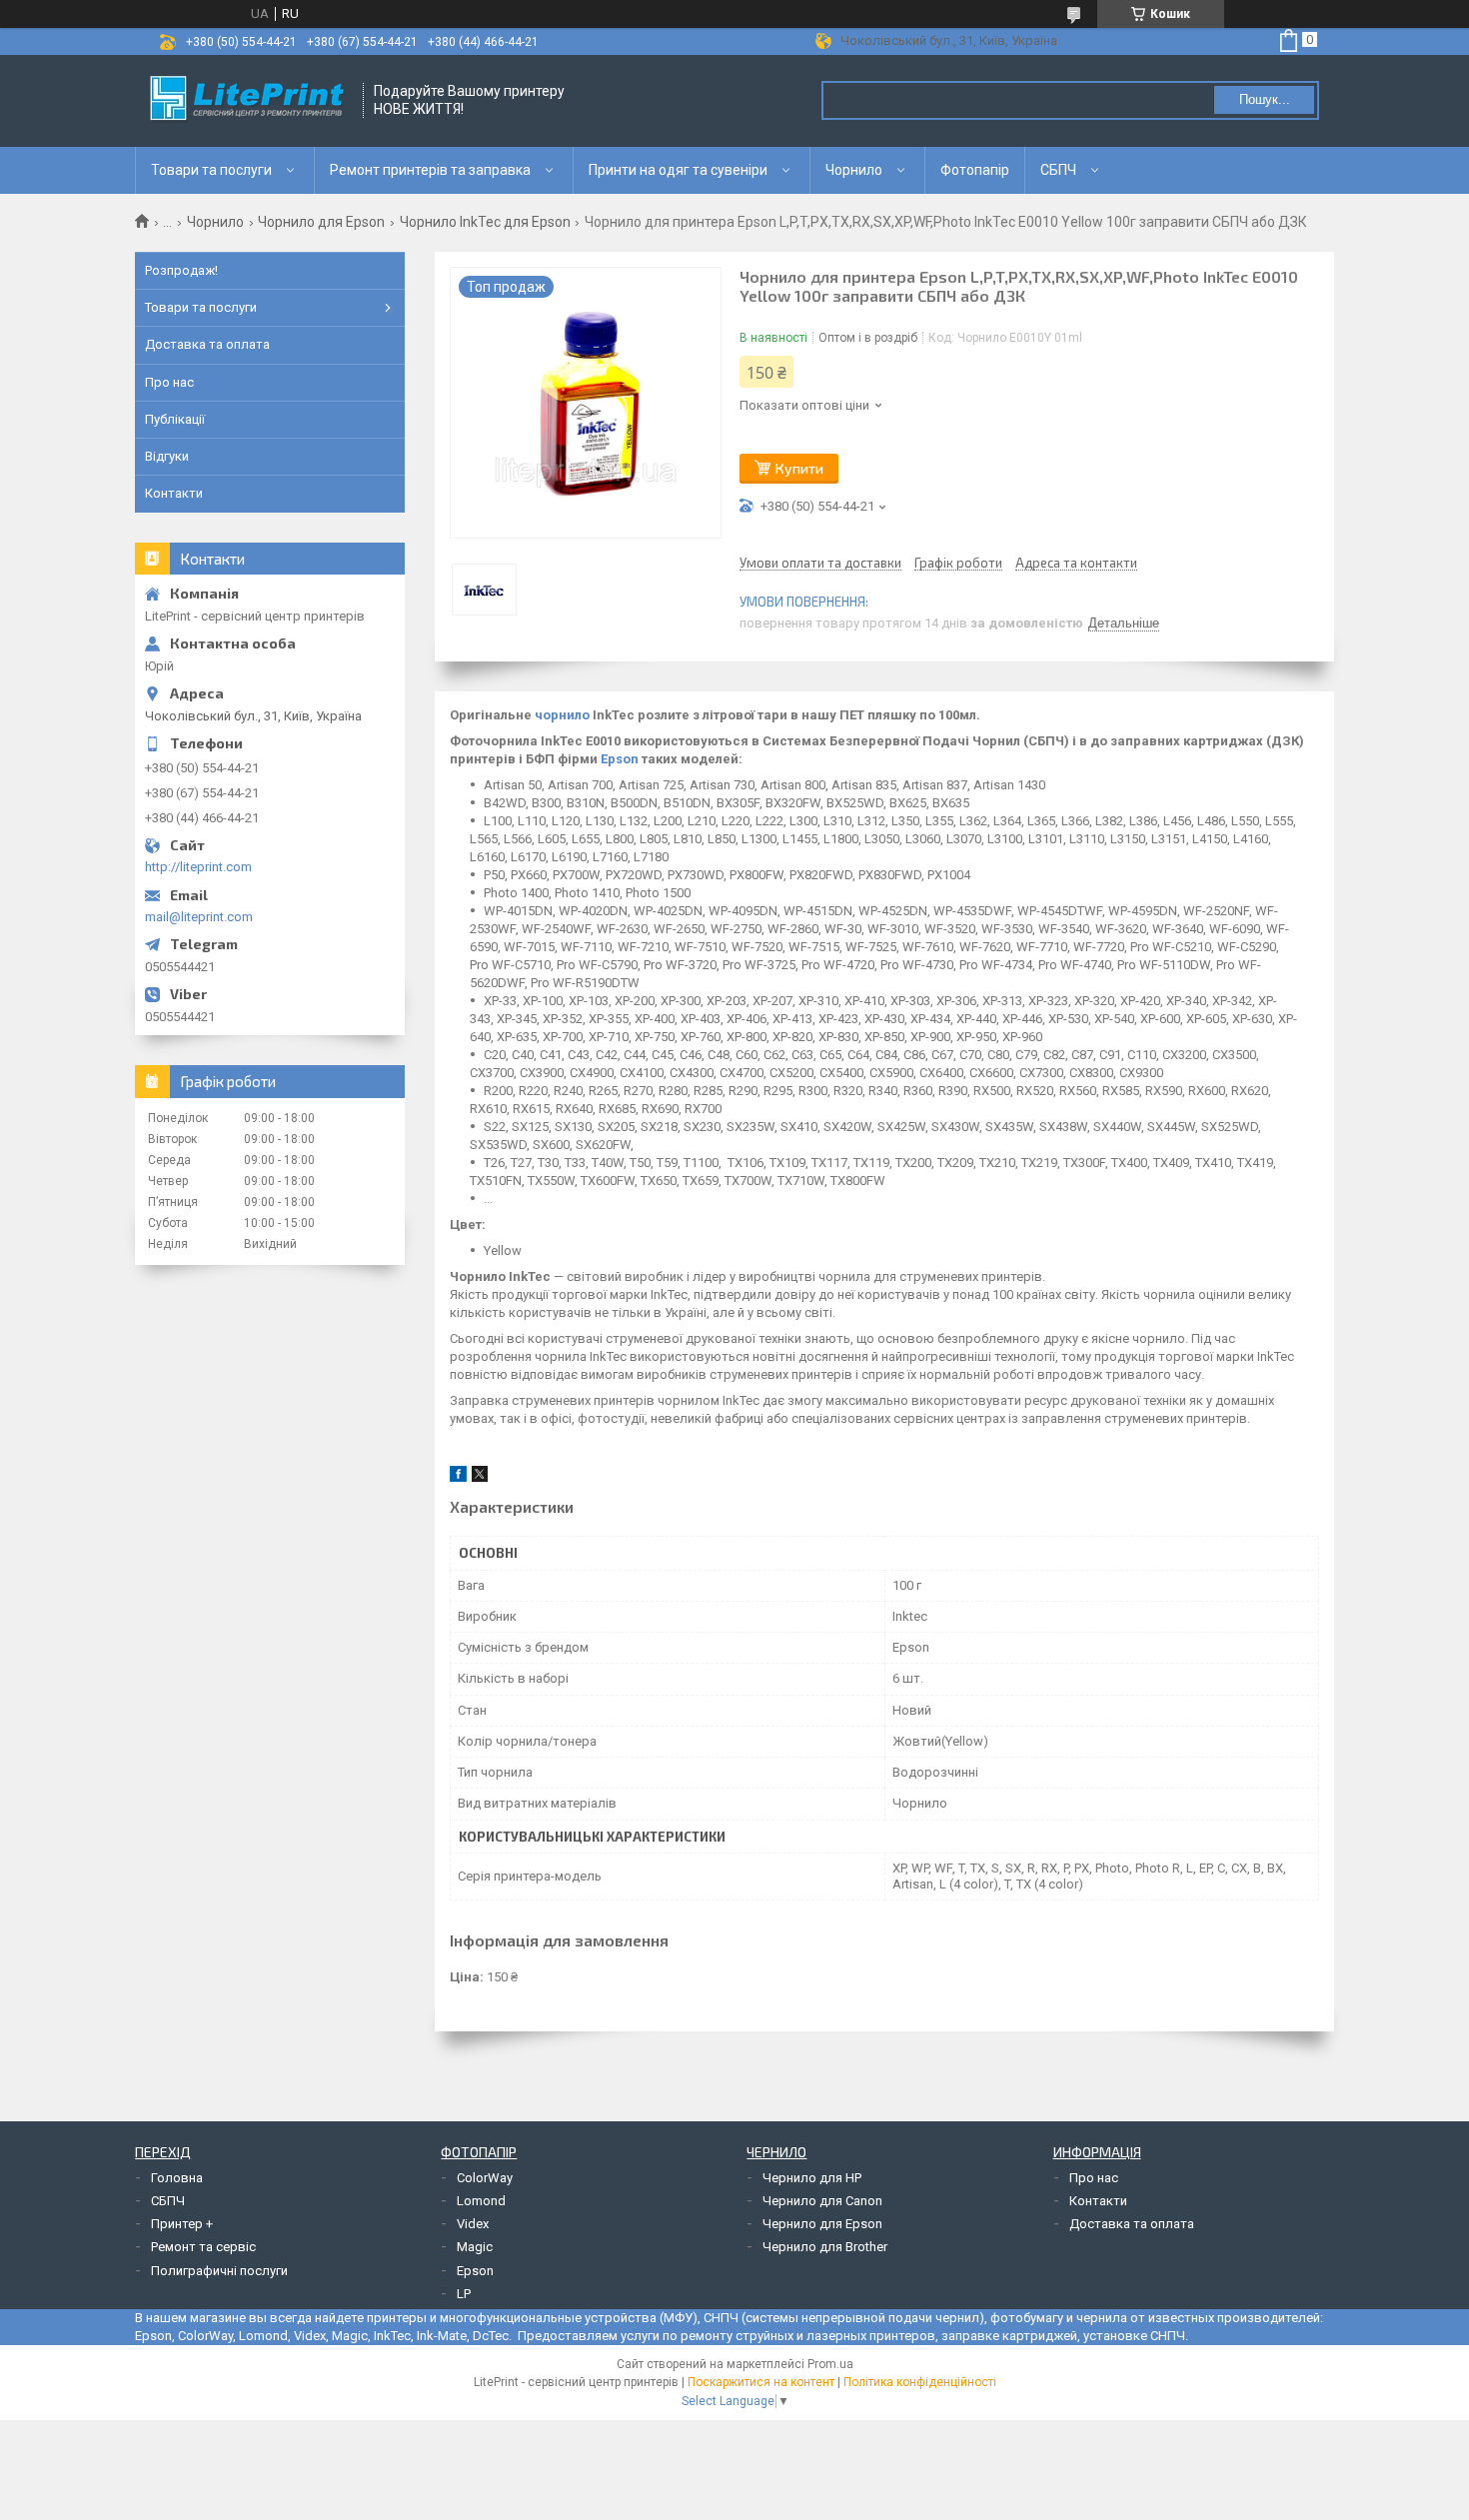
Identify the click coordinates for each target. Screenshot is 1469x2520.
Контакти (174, 493)
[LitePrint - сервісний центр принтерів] (250, 101)
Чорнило (854, 170)
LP (464, 2294)
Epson (620, 759)
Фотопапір (975, 170)
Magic (475, 2247)
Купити (799, 468)
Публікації (175, 419)
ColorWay (485, 2178)
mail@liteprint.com (199, 917)
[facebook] (458, 1477)
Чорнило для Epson (321, 222)
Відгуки (167, 456)
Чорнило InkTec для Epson (485, 222)
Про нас (169, 382)
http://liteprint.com (198, 867)
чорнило (562, 715)
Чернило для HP (812, 2178)
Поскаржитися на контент (761, 2382)
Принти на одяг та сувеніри (678, 170)
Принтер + (182, 2224)
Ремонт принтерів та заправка (430, 170)
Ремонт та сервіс (203, 2247)
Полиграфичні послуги (219, 2271)
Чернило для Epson (822, 2224)
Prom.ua (830, 2364)
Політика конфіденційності (920, 2382)
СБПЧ (1058, 170)
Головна (177, 2178)
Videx (473, 2224)
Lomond (481, 2201)
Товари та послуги (211, 170)
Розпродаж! (181, 270)
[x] (480, 1477)
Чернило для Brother (825, 2247)
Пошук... (1265, 99)
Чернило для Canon (822, 2201)
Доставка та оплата (207, 344)
